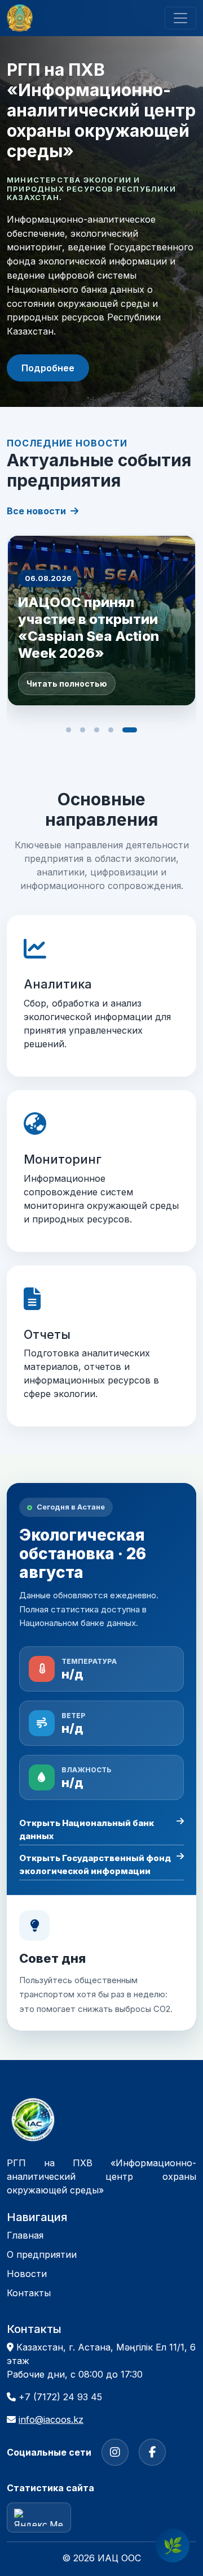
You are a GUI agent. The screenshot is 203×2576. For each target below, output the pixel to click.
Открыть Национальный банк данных (87, 1829)
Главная (25, 2235)
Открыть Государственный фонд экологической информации (95, 1864)
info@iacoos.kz (51, 2419)
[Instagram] (115, 2452)
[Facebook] (152, 2452)
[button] (73, 730)
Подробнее (48, 368)
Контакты (29, 2293)
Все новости (36, 511)
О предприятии (42, 2254)
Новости (27, 2274)
